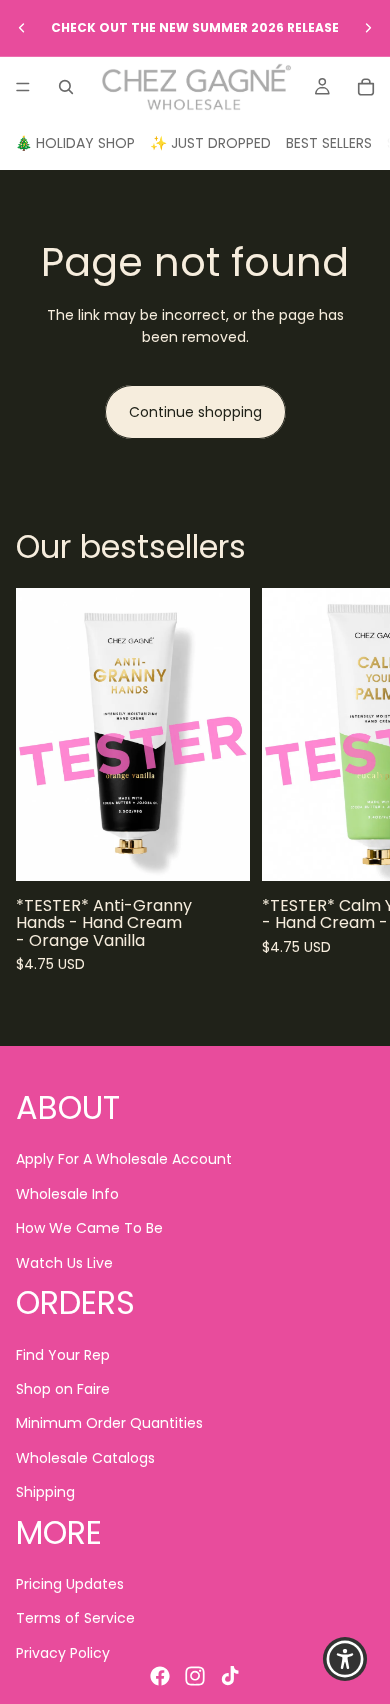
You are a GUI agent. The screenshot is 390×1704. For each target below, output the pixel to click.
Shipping (45, 1492)
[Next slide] (368, 28)
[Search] (66, 87)
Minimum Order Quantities (109, 1423)
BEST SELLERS (329, 143)
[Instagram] (195, 1676)
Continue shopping (195, 412)
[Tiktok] (230, 1676)
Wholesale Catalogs (85, 1458)
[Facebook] (160, 1676)
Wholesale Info (67, 1194)
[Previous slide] (22, 28)
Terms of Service (75, 1618)
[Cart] (366, 87)
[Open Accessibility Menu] (345, 1659)
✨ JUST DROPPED (210, 143)
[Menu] (23, 87)
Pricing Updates (70, 1584)
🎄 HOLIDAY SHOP (75, 143)
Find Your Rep (63, 1354)
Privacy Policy (63, 1653)
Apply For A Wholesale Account (124, 1159)
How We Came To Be (89, 1228)
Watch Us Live (64, 1262)
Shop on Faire (63, 1389)
